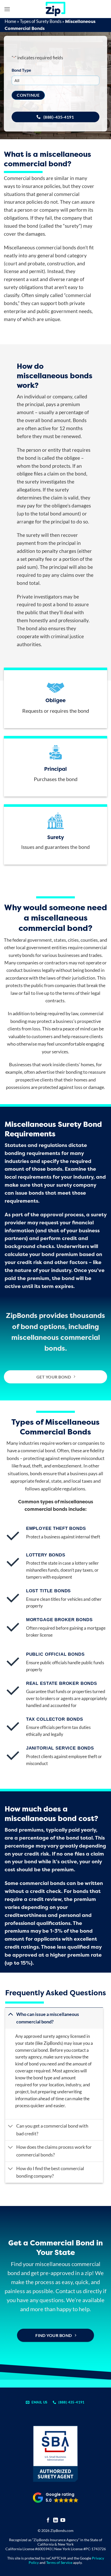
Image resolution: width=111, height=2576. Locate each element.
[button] (7, 9)
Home (10, 21)
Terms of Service (59, 2562)
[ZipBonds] (55, 9)
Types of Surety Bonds (41, 21)
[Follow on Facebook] (48, 2520)
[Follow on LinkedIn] (56, 2520)
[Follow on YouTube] (63, 2520)
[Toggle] (10, 2014)
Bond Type (21, 70)
